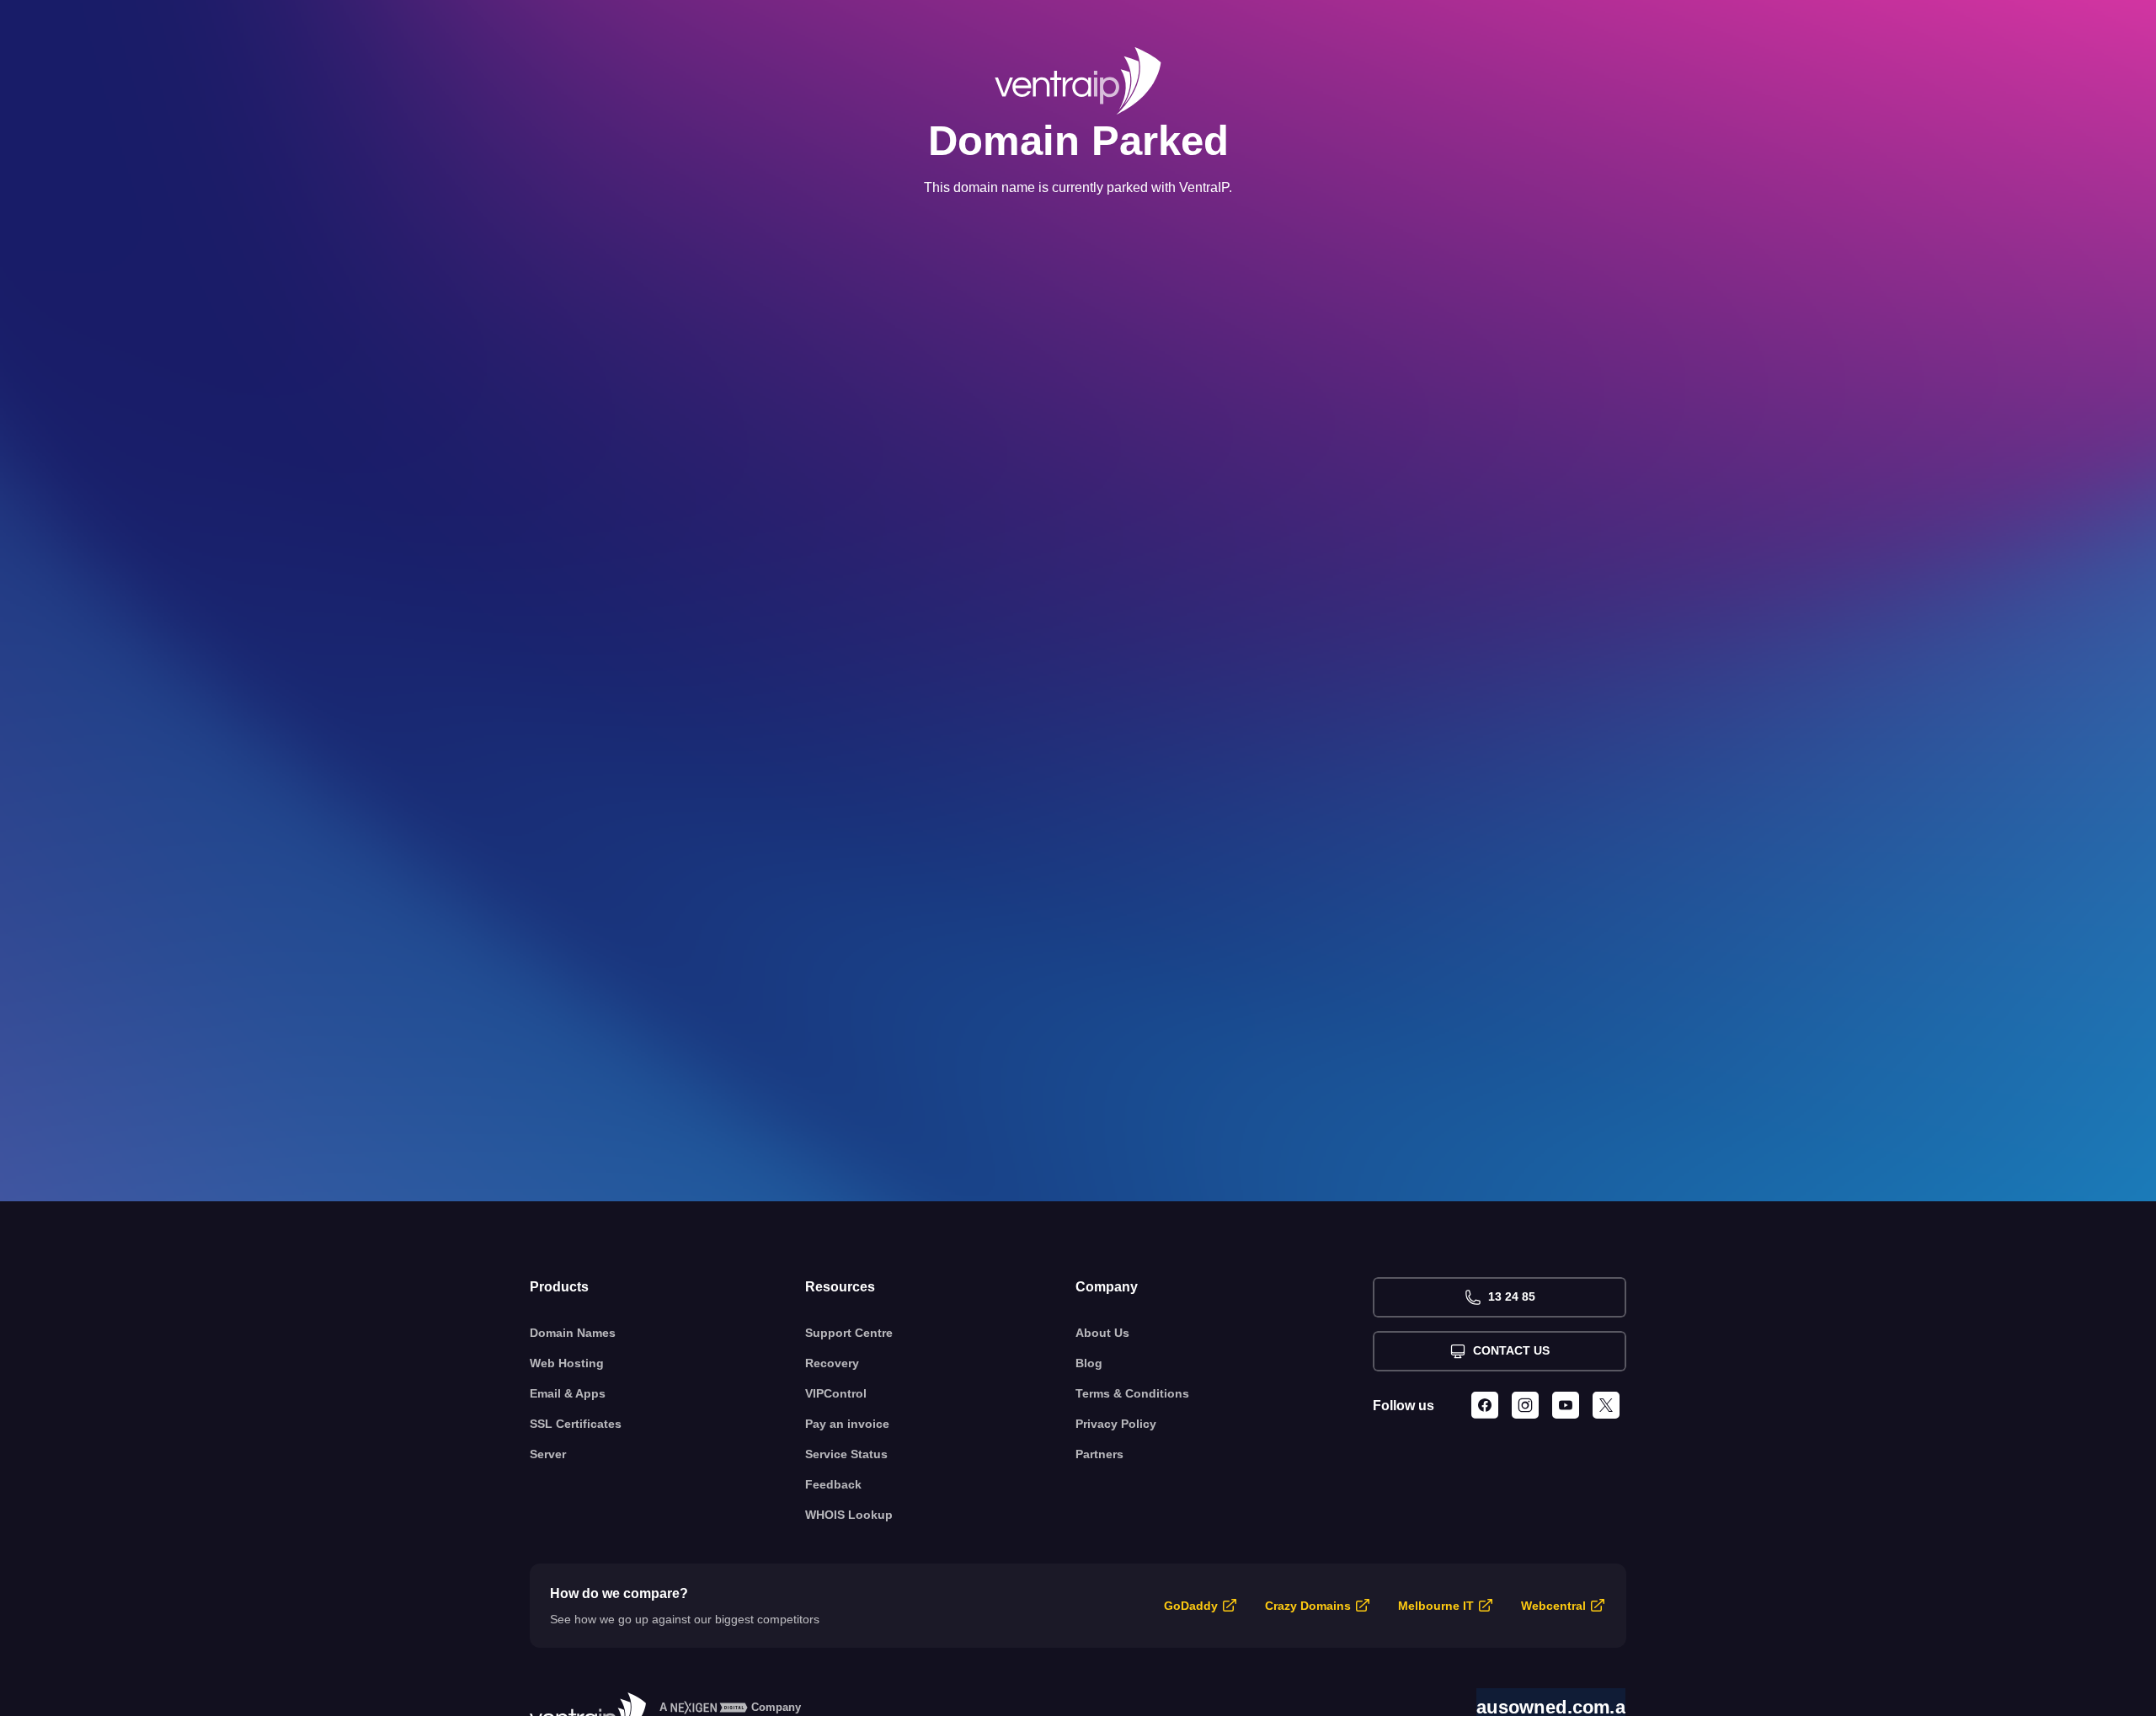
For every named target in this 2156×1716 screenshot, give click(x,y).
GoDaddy (1191, 1606)
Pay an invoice (847, 1424)
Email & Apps (568, 1393)
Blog (1089, 1363)
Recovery (832, 1363)
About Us (1102, 1333)
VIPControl (836, 1393)
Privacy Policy (1116, 1424)
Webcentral (1553, 1606)
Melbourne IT (1436, 1606)
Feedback (833, 1484)
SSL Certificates (576, 1424)
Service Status (846, 1454)
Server (548, 1454)
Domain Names (573, 1333)
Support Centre (849, 1333)
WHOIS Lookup (849, 1515)
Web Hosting (567, 1363)
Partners (1099, 1454)
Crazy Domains (1308, 1606)
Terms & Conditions (1132, 1393)
